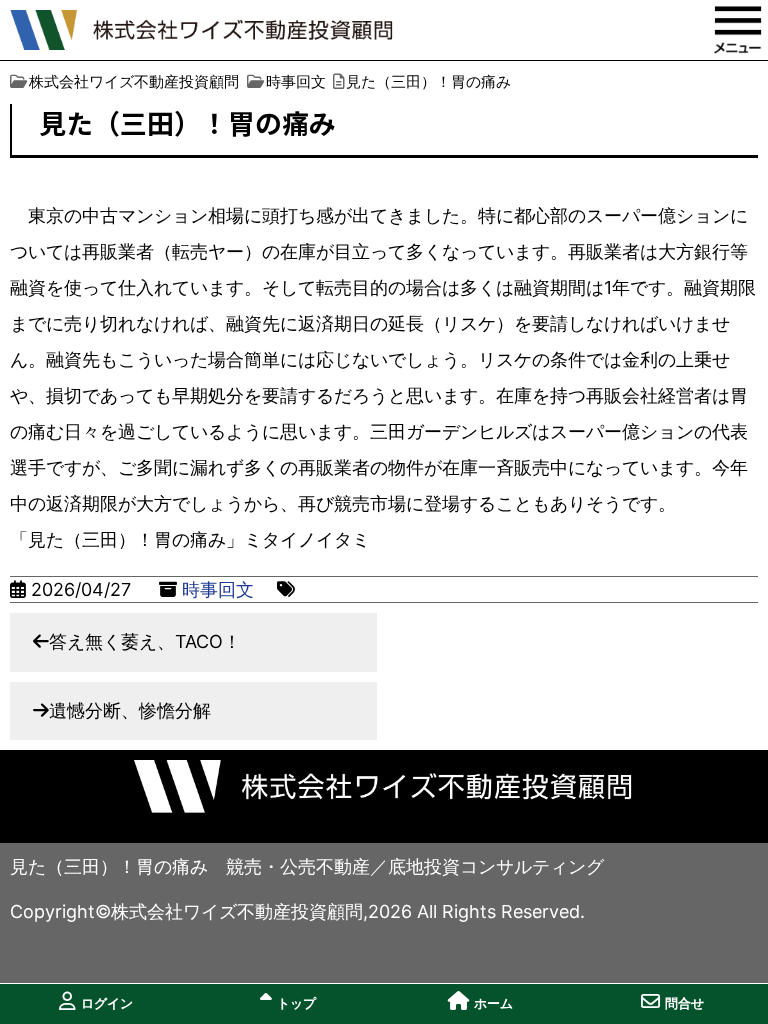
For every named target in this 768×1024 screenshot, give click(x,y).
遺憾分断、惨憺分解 (130, 710)
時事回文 (218, 589)
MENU (738, 30)
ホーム (493, 1003)
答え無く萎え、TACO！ (145, 641)
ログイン (107, 1003)
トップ (296, 1003)
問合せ (684, 1003)
